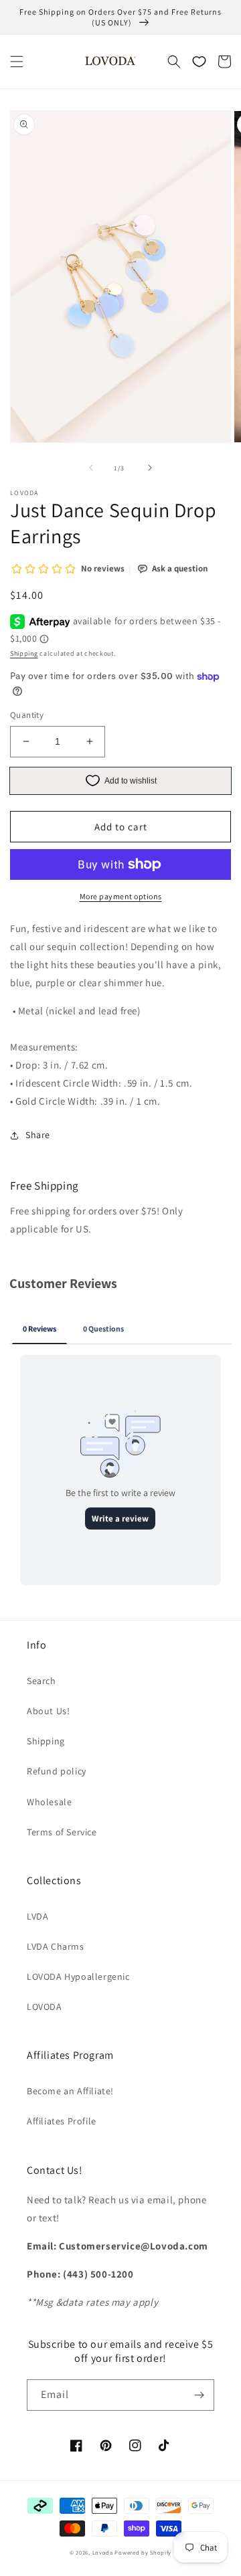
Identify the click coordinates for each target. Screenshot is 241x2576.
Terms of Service (62, 1832)
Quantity (27, 715)
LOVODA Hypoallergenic (78, 1976)
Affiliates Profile (62, 2121)
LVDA (37, 1916)
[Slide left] (91, 468)
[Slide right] (150, 468)
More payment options (121, 896)
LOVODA (45, 2007)
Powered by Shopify (143, 2552)
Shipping (24, 653)
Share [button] (38, 1135)
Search (42, 1681)
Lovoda (103, 2552)
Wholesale (49, 1802)
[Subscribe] (199, 2395)
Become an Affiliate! (70, 2091)
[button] (17, 62)
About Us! (48, 1711)
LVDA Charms (56, 1946)
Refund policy (57, 1771)
